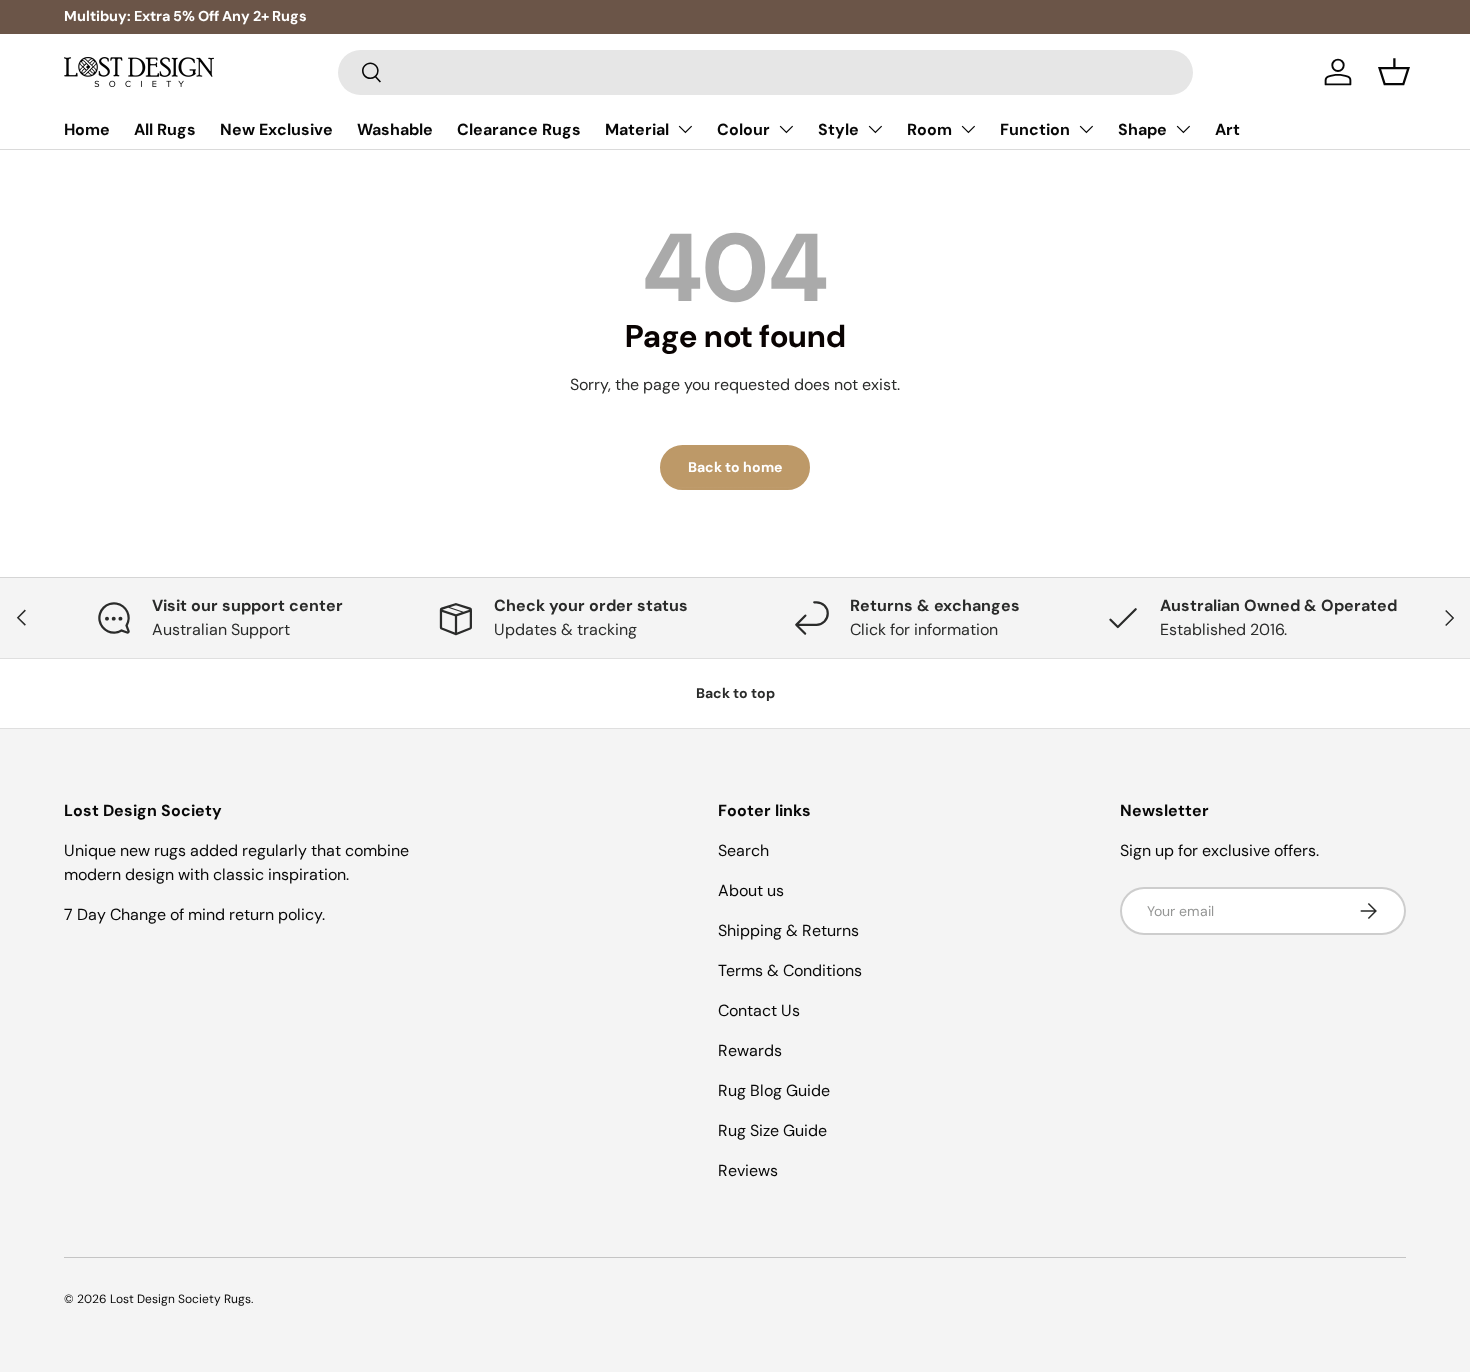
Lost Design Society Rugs (180, 1299)
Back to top (735, 693)
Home (87, 129)
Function (1035, 129)
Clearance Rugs (519, 129)
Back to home (735, 467)
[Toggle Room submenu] (968, 129)
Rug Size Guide (772, 1130)
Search (743, 850)
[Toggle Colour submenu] (786, 129)
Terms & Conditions (790, 970)
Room (929, 129)
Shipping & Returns (788, 930)
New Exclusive (276, 129)
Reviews (748, 1170)
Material (637, 129)
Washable (395, 129)
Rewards (750, 1050)
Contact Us (759, 1010)
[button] (1394, 72)
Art (1227, 129)
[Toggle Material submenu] (685, 129)
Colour (743, 129)
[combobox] (765, 72)
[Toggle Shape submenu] (1183, 129)
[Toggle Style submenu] (875, 129)
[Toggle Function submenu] (1086, 129)
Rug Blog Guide (774, 1090)
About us (751, 890)
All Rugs (165, 129)
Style (838, 129)
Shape (1142, 129)
